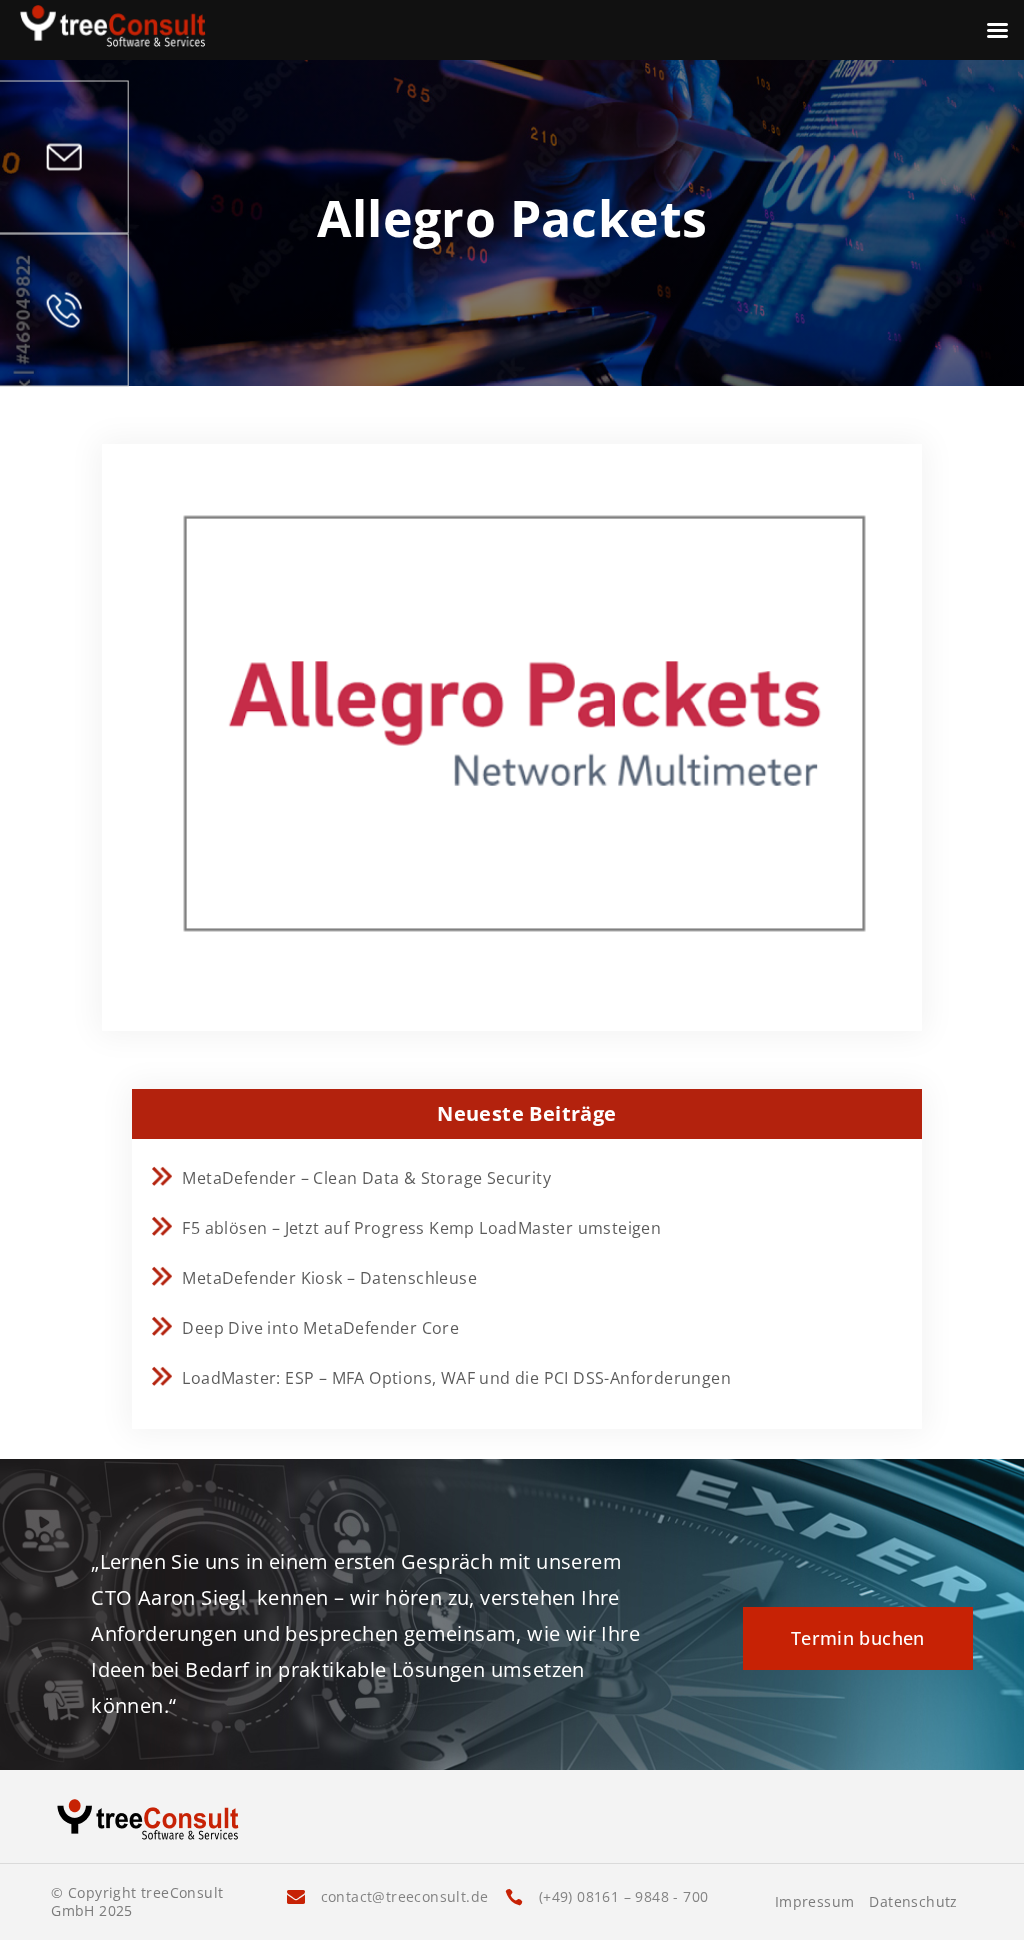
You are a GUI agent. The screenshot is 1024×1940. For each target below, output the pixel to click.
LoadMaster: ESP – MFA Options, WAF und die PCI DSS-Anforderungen (456, 1378)
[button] (44, 1896)
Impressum (815, 1902)
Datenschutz (913, 1902)
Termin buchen (858, 1638)
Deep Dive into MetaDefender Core (320, 1328)
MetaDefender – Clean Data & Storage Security (366, 1178)
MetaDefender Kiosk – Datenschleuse (329, 1278)
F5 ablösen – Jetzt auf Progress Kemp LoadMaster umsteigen (421, 1228)
